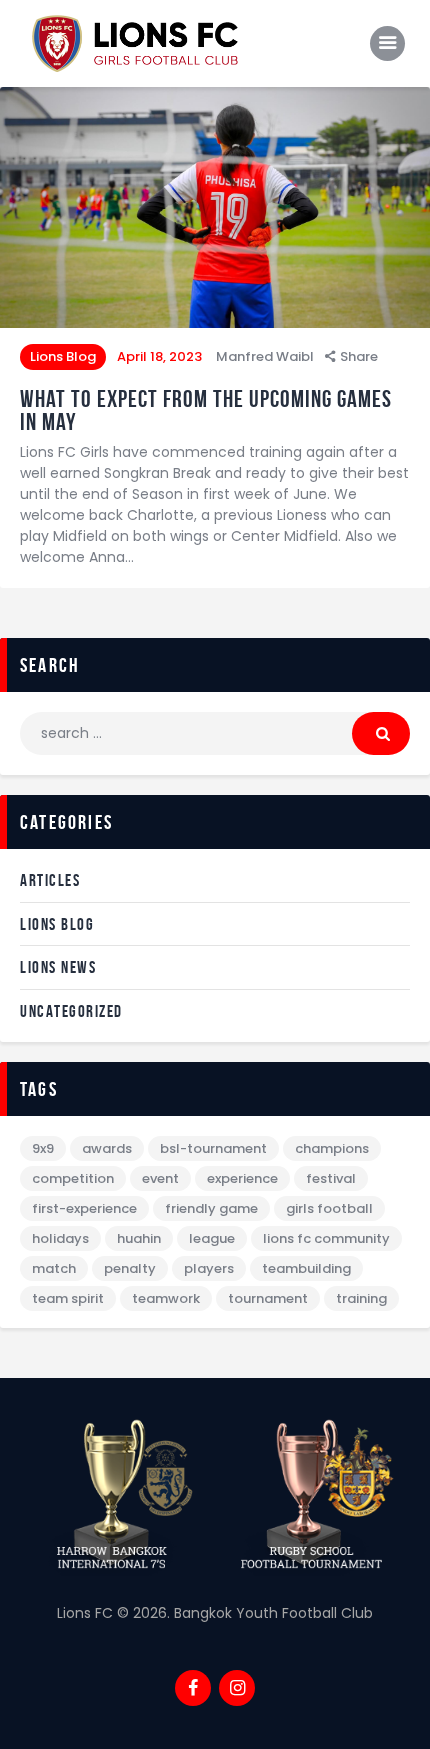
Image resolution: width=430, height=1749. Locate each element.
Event (160, 1178)
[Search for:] (215, 733)
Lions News (58, 967)
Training (361, 1298)
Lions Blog (63, 356)
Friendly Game (211, 1208)
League (212, 1238)
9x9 (43, 1148)
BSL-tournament (213, 1148)
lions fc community (326, 1238)
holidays (60, 1238)
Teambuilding (306, 1268)
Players (209, 1268)
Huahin (139, 1238)
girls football (329, 1208)
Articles (50, 880)
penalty (130, 1268)
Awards (107, 1148)
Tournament (268, 1298)
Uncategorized (71, 1011)
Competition (73, 1178)
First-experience (84, 1208)
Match (54, 1268)
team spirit (68, 1298)
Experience (242, 1178)
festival (331, 1178)
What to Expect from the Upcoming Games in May (206, 411)
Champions (332, 1148)
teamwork (166, 1298)
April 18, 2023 (159, 356)
